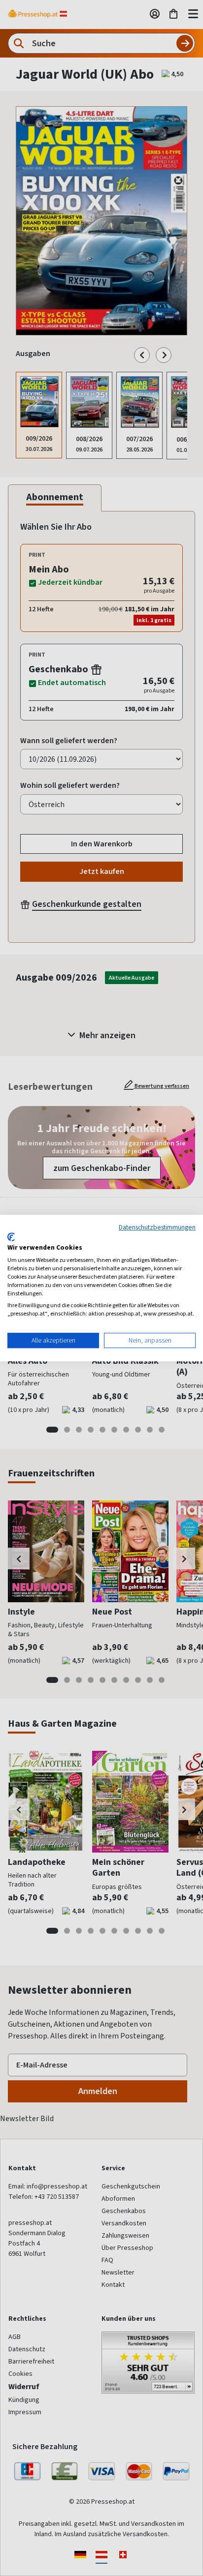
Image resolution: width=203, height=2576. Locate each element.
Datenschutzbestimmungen (157, 1227)
